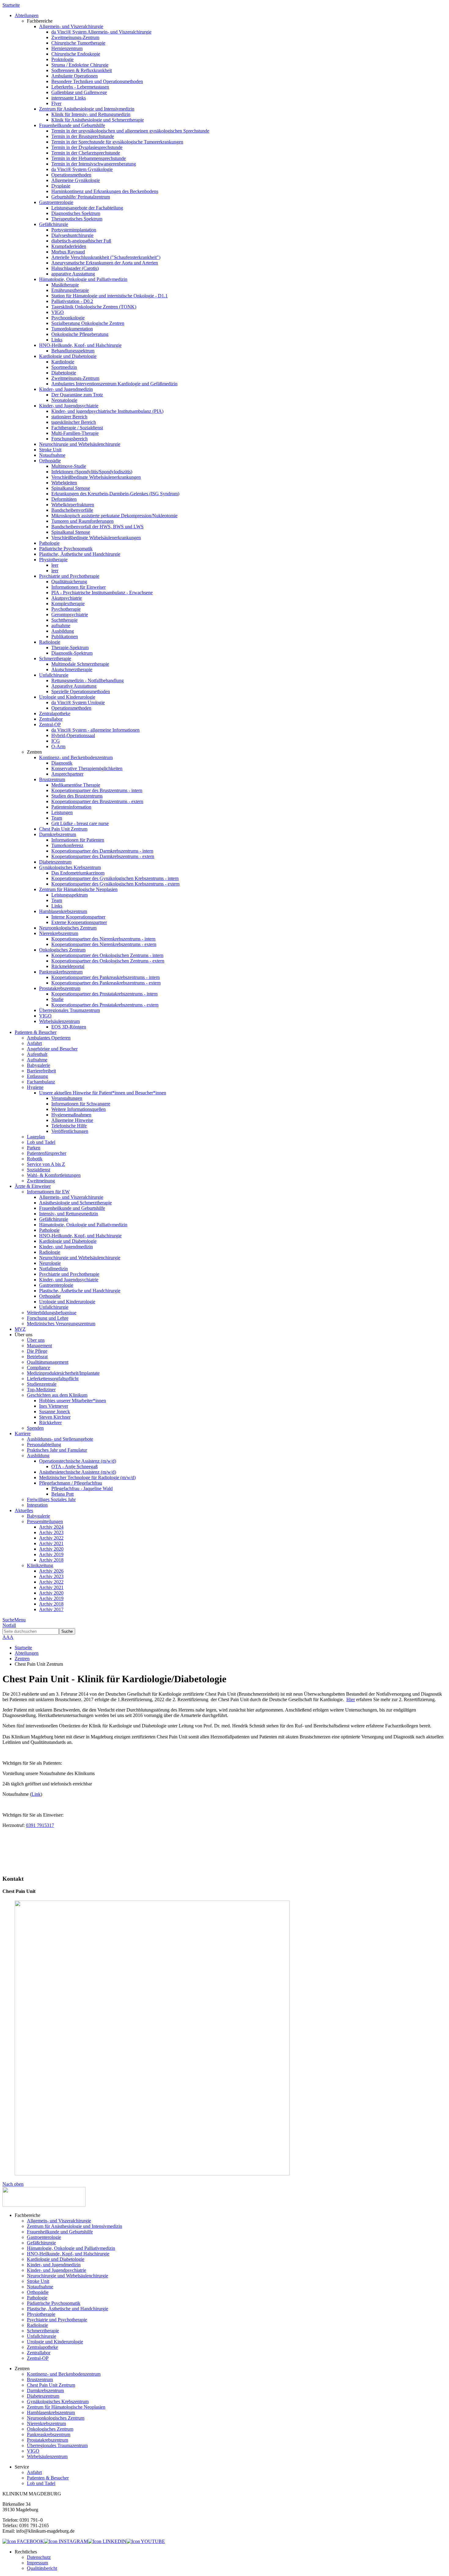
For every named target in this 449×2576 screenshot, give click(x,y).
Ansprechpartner (67, 774)
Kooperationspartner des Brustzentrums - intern (97, 790)
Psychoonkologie (68, 318)
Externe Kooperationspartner (79, 922)
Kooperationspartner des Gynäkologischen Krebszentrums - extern (115, 884)
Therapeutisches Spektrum (77, 219)
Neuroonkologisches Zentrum (68, 928)
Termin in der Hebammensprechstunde (89, 158)
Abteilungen (27, 1653)
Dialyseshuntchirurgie (72, 235)
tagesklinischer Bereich (74, 422)
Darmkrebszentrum (58, 834)
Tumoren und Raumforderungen (82, 521)
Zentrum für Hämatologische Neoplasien (78, 889)
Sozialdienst (38, 1170)
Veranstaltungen (67, 1098)
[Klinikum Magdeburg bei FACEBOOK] (23, 2541)
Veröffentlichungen (70, 1131)
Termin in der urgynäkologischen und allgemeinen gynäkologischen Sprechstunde (130, 131)
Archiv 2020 (51, 1549)
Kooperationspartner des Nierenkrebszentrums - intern (103, 939)
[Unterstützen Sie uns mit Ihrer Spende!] (44, 2205)
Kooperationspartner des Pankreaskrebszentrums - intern (106, 977)
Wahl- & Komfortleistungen (54, 1175)
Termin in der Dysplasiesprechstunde (87, 147)
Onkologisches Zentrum (62, 950)
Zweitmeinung (41, 1181)
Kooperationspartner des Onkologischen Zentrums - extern (108, 961)
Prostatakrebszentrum (60, 988)
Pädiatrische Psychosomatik (66, 549)
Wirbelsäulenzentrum (59, 1021)
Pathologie (49, 543)
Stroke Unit (50, 450)
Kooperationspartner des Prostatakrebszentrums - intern (104, 994)
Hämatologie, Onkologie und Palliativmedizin (83, 279)
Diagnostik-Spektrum (72, 653)
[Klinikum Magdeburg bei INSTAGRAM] (66, 2541)
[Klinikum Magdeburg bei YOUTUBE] (146, 2541)
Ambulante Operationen (75, 76)
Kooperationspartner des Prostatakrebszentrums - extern (105, 1005)
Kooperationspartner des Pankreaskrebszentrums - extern (106, 983)
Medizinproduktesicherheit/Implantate (63, 1373)
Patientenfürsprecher (47, 1153)
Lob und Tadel (41, 1142)
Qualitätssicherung (69, 582)
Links (57, 340)
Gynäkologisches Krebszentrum (70, 867)
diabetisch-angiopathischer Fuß (81, 241)
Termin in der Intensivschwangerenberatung (94, 164)
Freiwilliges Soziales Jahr (51, 1499)
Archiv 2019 (51, 1554)
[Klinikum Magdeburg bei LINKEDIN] (107, 2541)
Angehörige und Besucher (52, 1049)
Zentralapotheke (55, 713)
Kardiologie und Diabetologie (68, 356)
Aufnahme (37, 1060)
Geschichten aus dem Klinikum (57, 1395)
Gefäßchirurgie (54, 224)
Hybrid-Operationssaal (73, 735)
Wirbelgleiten (64, 483)
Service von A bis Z (46, 1164)
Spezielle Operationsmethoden (81, 691)
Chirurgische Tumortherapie (78, 43)
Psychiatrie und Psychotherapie (69, 576)
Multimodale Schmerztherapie (80, 664)
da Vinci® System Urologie (78, 702)
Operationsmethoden (71, 175)
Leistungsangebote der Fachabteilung (87, 208)
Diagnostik (62, 763)
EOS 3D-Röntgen (69, 1027)
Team (57, 818)
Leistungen (62, 812)
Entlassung (37, 1076)
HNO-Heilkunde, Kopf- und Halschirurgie (80, 345)
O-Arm (58, 746)
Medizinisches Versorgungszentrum (61, 1324)
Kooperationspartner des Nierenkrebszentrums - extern (104, 944)
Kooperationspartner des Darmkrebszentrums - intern (102, 851)
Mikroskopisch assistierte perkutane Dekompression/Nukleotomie (114, 516)
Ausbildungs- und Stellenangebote (60, 1439)
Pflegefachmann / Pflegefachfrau (71, 1483)
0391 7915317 (40, 1825)
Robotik (35, 1159)
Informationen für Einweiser (78, 587)
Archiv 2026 (51, 1571)
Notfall (9, 1625)
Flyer (56, 103)
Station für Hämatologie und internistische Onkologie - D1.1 (110, 296)
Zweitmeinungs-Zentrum (75, 37)
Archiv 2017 (51, 1609)
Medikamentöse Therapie (76, 785)
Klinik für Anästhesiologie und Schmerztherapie (98, 120)
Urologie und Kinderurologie (67, 697)
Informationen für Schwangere (81, 1104)
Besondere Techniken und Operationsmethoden (97, 81)
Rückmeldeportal (68, 966)
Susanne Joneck (55, 1412)
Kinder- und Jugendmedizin (66, 389)
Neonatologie (64, 400)
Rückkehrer (50, 1423)
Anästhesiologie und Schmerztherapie (75, 1203)
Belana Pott (62, 1494)
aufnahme (61, 626)
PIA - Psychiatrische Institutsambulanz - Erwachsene (102, 593)
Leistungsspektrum (69, 895)
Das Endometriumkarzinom (78, 873)
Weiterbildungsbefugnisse (52, 1313)
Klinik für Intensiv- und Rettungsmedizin (91, 114)
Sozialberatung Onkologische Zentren (88, 323)
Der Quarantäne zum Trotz (77, 395)
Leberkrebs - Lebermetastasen (80, 87)
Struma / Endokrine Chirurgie (80, 65)
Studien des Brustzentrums (77, 796)
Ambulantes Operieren (49, 1038)
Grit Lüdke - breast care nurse (80, 823)
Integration (37, 1505)
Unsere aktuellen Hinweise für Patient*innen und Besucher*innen (103, 1093)
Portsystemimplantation (74, 230)
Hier (351, 1699)
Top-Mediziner (41, 1390)
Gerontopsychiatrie (70, 615)
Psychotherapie (66, 609)
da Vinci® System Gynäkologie (82, 169)
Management (39, 1346)
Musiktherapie (65, 285)
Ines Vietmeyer (54, 1406)
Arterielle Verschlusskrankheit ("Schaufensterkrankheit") (106, 257)
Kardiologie (63, 362)
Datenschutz (39, 2557)
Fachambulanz (41, 1082)
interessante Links (69, 98)
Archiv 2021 (51, 1543)
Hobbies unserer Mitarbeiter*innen (73, 1401)
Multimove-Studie (69, 466)
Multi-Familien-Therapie (75, 433)
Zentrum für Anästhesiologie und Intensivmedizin (87, 109)
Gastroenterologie (56, 202)
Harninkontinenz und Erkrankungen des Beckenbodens (105, 191)
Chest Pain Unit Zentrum (63, 829)
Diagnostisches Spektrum (76, 213)
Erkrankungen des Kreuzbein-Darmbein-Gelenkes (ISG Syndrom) (115, 494)
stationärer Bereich (69, 417)
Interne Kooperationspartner (78, 917)
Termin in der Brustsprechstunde (83, 136)
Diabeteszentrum (55, 862)
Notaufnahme (52, 455)
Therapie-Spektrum (70, 648)
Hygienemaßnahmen (71, 1115)
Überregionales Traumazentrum (69, 1010)
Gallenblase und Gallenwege (79, 92)
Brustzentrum (52, 779)
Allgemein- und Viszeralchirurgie (71, 26)
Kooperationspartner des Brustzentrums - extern (97, 801)
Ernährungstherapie (70, 290)
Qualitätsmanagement (48, 1362)
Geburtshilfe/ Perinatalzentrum (81, 197)
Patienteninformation (71, 807)
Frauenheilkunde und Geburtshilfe (72, 125)
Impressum (37, 2563)
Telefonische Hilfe (69, 1126)
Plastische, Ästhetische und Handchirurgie (80, 554)
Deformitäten (64, 499)
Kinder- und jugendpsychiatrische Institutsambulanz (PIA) (107, 411)
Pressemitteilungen (45, 1521)
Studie (57, 999)
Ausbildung (63, 631)
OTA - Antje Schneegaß (75, 1466)
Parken (34, 1148)
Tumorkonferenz (67, 845)
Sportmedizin (64, 367)
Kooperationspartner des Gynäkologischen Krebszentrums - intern (115, 878)
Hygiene (35, 1087)
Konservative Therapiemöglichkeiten (87, 768)
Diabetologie (64, 373)
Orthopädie (50, 461)
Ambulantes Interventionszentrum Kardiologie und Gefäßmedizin (114, 384)
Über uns (36, 1340)
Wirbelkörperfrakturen (73, 505)
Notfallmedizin (53, 1269)
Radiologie (50, 642)
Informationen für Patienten (78, 840)
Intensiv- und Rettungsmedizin (69, 1214)
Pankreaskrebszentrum (61, 972)
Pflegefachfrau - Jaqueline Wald (82, 1488)
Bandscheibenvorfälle (72, 510)
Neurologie (50, 1263)
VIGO (58, 312)
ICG (56, 741)
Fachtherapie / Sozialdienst (77, 428)
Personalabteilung (44, 1444)
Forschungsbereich (69, 439)
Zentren (22, 1659)
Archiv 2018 (51, 1560)
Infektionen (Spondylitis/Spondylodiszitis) (92, 472)
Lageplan (36, 1137)
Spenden (35, 1428)
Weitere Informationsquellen (78, 1109)
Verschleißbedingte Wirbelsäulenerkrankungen (96, 477)
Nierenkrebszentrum (59, 933)
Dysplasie (61, 186)
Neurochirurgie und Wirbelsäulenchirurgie (80, 444)
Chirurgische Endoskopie (76, 54)
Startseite (11, 5)
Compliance (38, 1368)
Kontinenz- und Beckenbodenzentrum (76, 757)
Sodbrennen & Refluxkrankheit (82, 70)
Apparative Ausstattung (74, 686)
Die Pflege (37, 1351)
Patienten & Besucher (48, 2478)
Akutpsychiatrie (67, 598)
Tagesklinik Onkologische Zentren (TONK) (94, 307)
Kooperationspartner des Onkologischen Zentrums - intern (107, 955)
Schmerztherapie (55, 659)
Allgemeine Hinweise (72, 1120)
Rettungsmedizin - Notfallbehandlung (88, 680)
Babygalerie (38, 1065)
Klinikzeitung (40, 1565)
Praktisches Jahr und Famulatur (57, 1450)
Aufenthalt (37, 1054)
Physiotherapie (53, 560)
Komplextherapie (68, 604)
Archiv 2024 (51, 1527)
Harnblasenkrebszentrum (63, 911)
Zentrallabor (51, 719)
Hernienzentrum (67, 48)
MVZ (20, 1329)
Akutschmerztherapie (72, 669)
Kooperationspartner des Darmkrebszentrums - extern (103, 856)
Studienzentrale (42, 1384)
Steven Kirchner (55, 1417)
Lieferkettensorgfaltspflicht (53, 1379)
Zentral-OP (50, 724)
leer (55, 565)
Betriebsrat (37, 1357)
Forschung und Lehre (48, 1318)
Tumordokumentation (72, 329)
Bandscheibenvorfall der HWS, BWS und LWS (97, 527)
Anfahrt (34, 1043)
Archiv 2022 (51, 1538)
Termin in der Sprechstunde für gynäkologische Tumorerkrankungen (117, 142)
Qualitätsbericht (42, 2568)
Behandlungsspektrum (73, 351)
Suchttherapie (64, 620)
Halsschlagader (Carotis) (75, 268)
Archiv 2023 (51, 1532)
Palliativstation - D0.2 (72, 301)
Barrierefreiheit (41, 1071)
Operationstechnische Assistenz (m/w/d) (78, 1461)
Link (36, 1794)
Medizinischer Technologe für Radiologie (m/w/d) (87, 1477)
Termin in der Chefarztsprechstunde (86, 153)
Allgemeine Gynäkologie (76, 180)
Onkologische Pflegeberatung (80, 334)
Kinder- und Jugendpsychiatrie (69, 406)
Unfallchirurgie (54, 675)
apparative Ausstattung (73, 274)
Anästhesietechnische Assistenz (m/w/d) (78, 1472)
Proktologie (62, 59)
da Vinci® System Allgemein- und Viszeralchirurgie (101, 32)
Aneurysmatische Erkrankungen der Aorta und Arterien (105, 263)
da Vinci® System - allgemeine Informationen (95, 730)
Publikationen (65, 637)
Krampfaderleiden (69, 246)
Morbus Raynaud (68, 252)
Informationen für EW (48, 1192)
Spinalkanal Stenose (71, 488)
